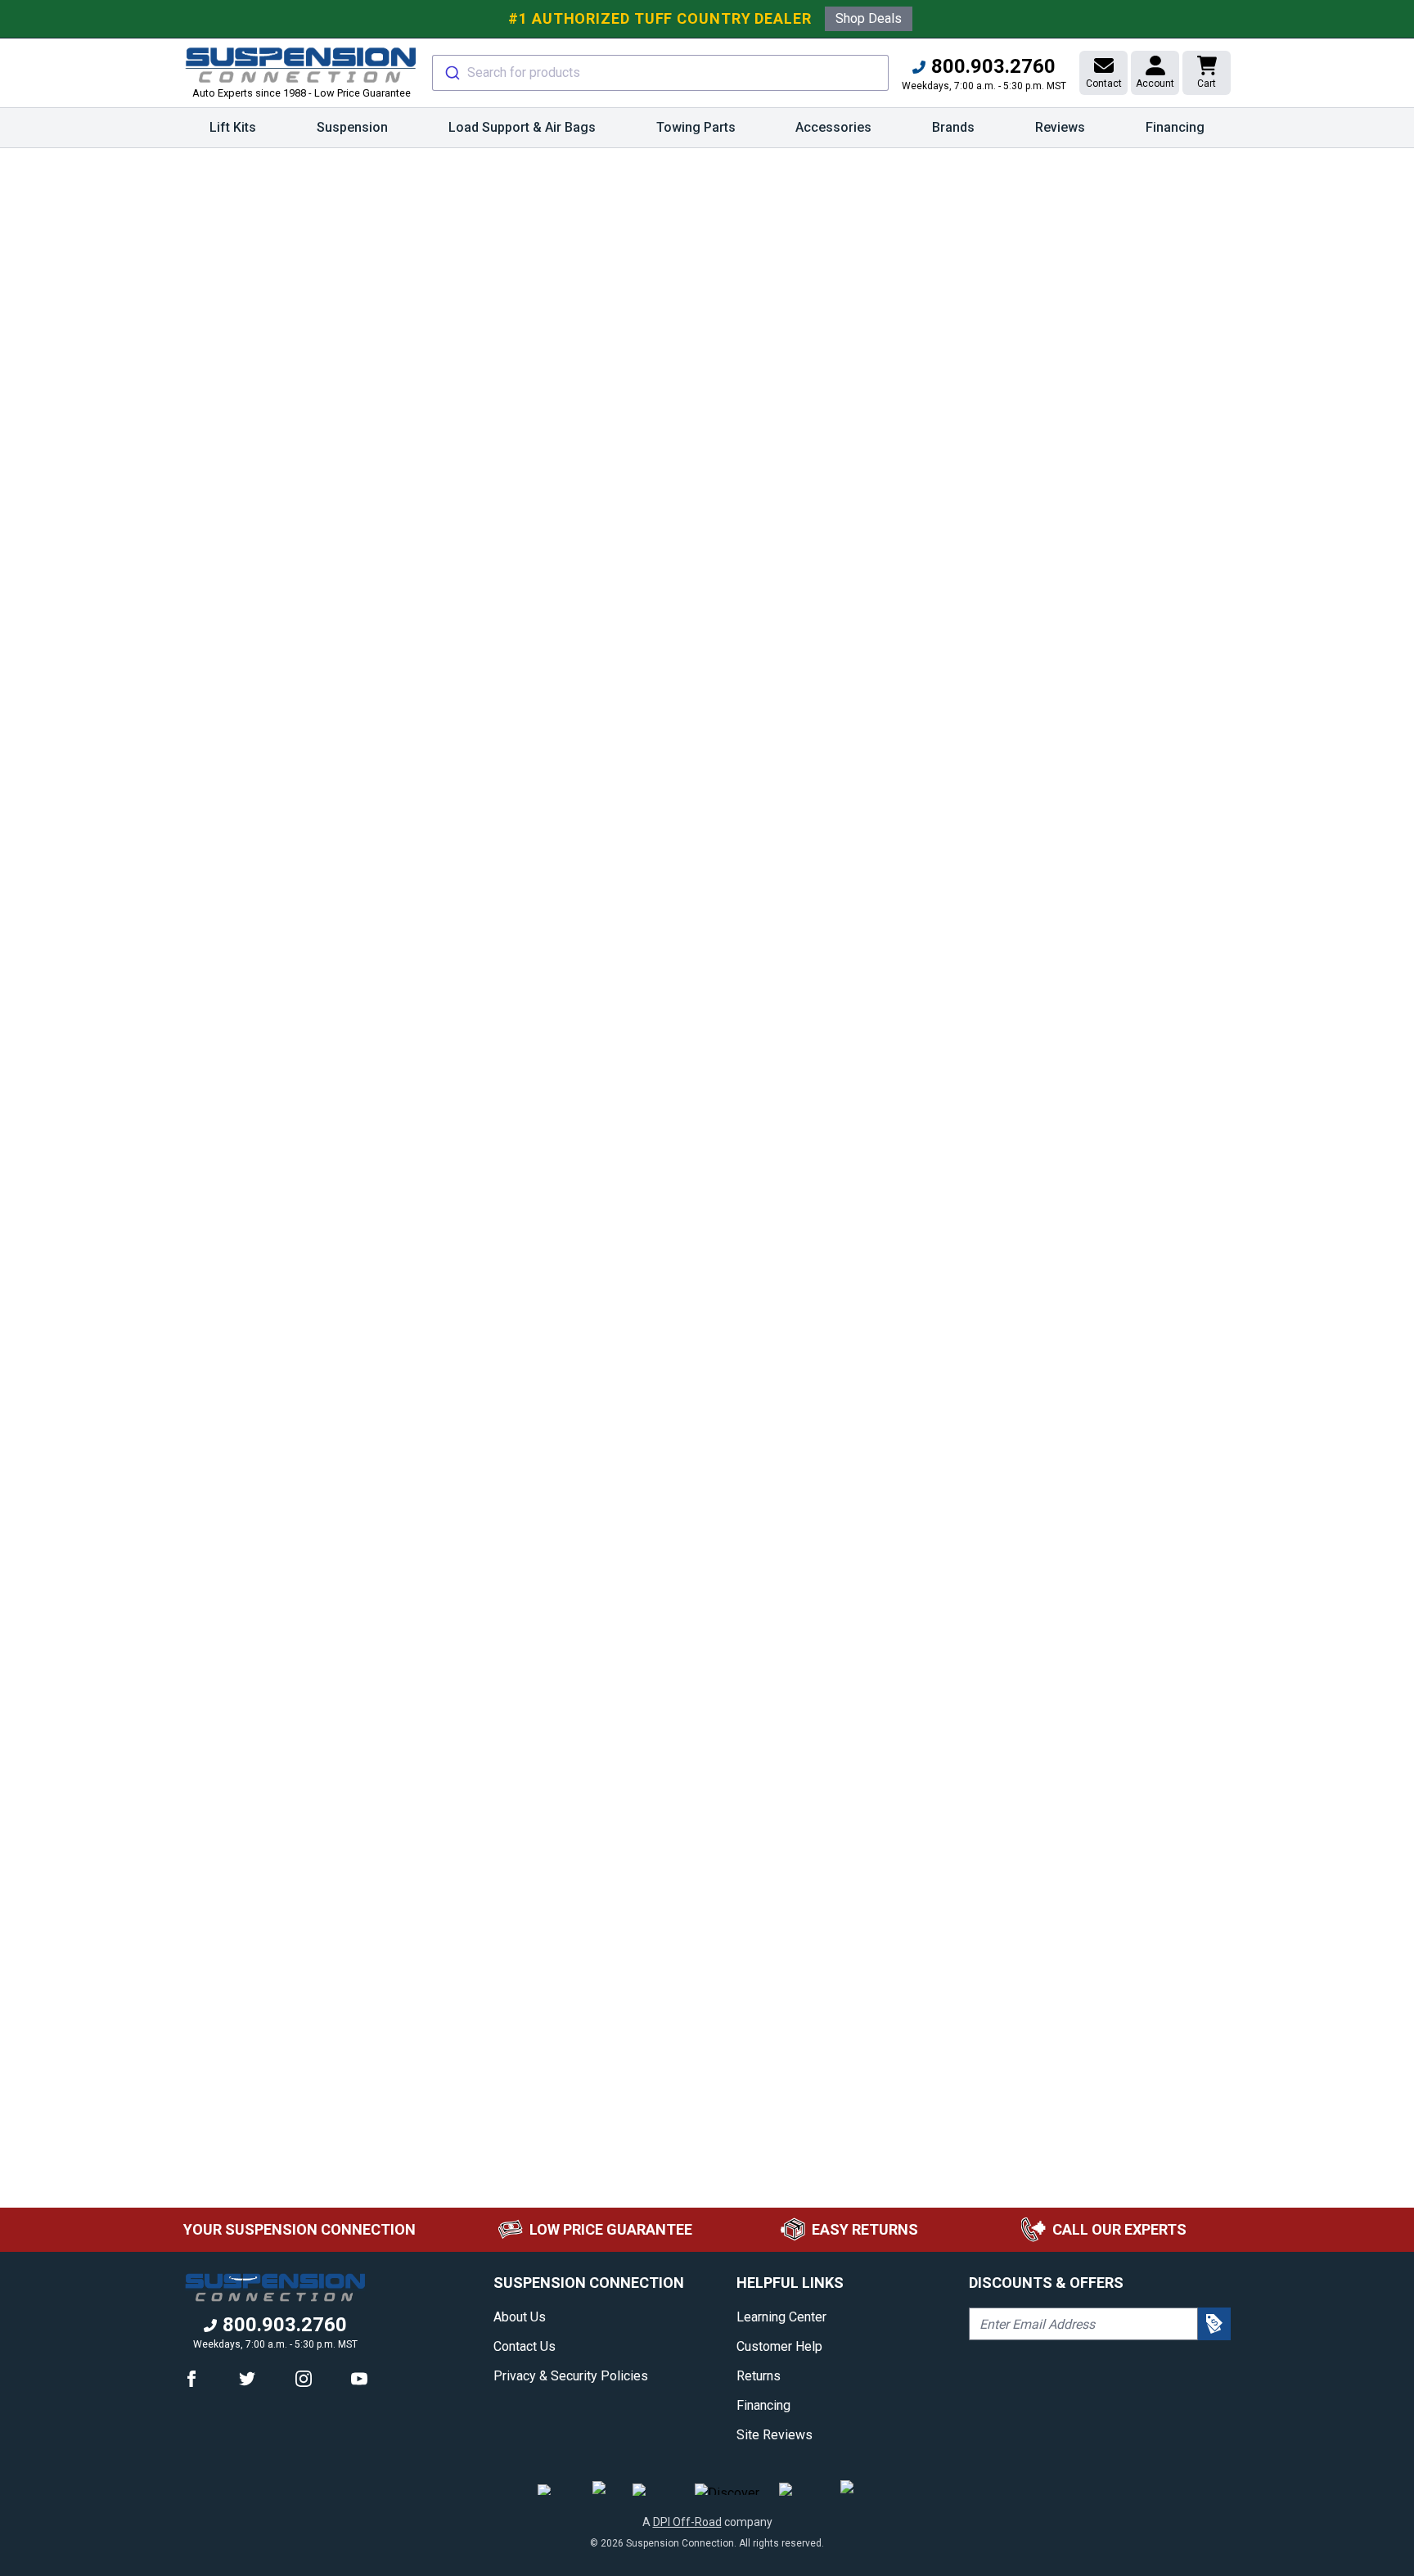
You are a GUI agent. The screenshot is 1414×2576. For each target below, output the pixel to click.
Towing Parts (696, 127)
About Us (520, 2317)
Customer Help (779, 2346)
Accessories (833, 127)
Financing (1175, 127)
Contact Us (525, 2346)
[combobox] (660, 73)
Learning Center (781, 2317)
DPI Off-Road (687, 2522)
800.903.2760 (991, 66)
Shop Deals (869, 18)
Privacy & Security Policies (571, 2376)
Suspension (352, 127)
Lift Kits (233, 127)
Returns (759, 2376)
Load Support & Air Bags (522, 127)
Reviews (1060, 127)
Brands (953, 127)
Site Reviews (775, 2435)
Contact (1104, 83)
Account (1155, 83)
